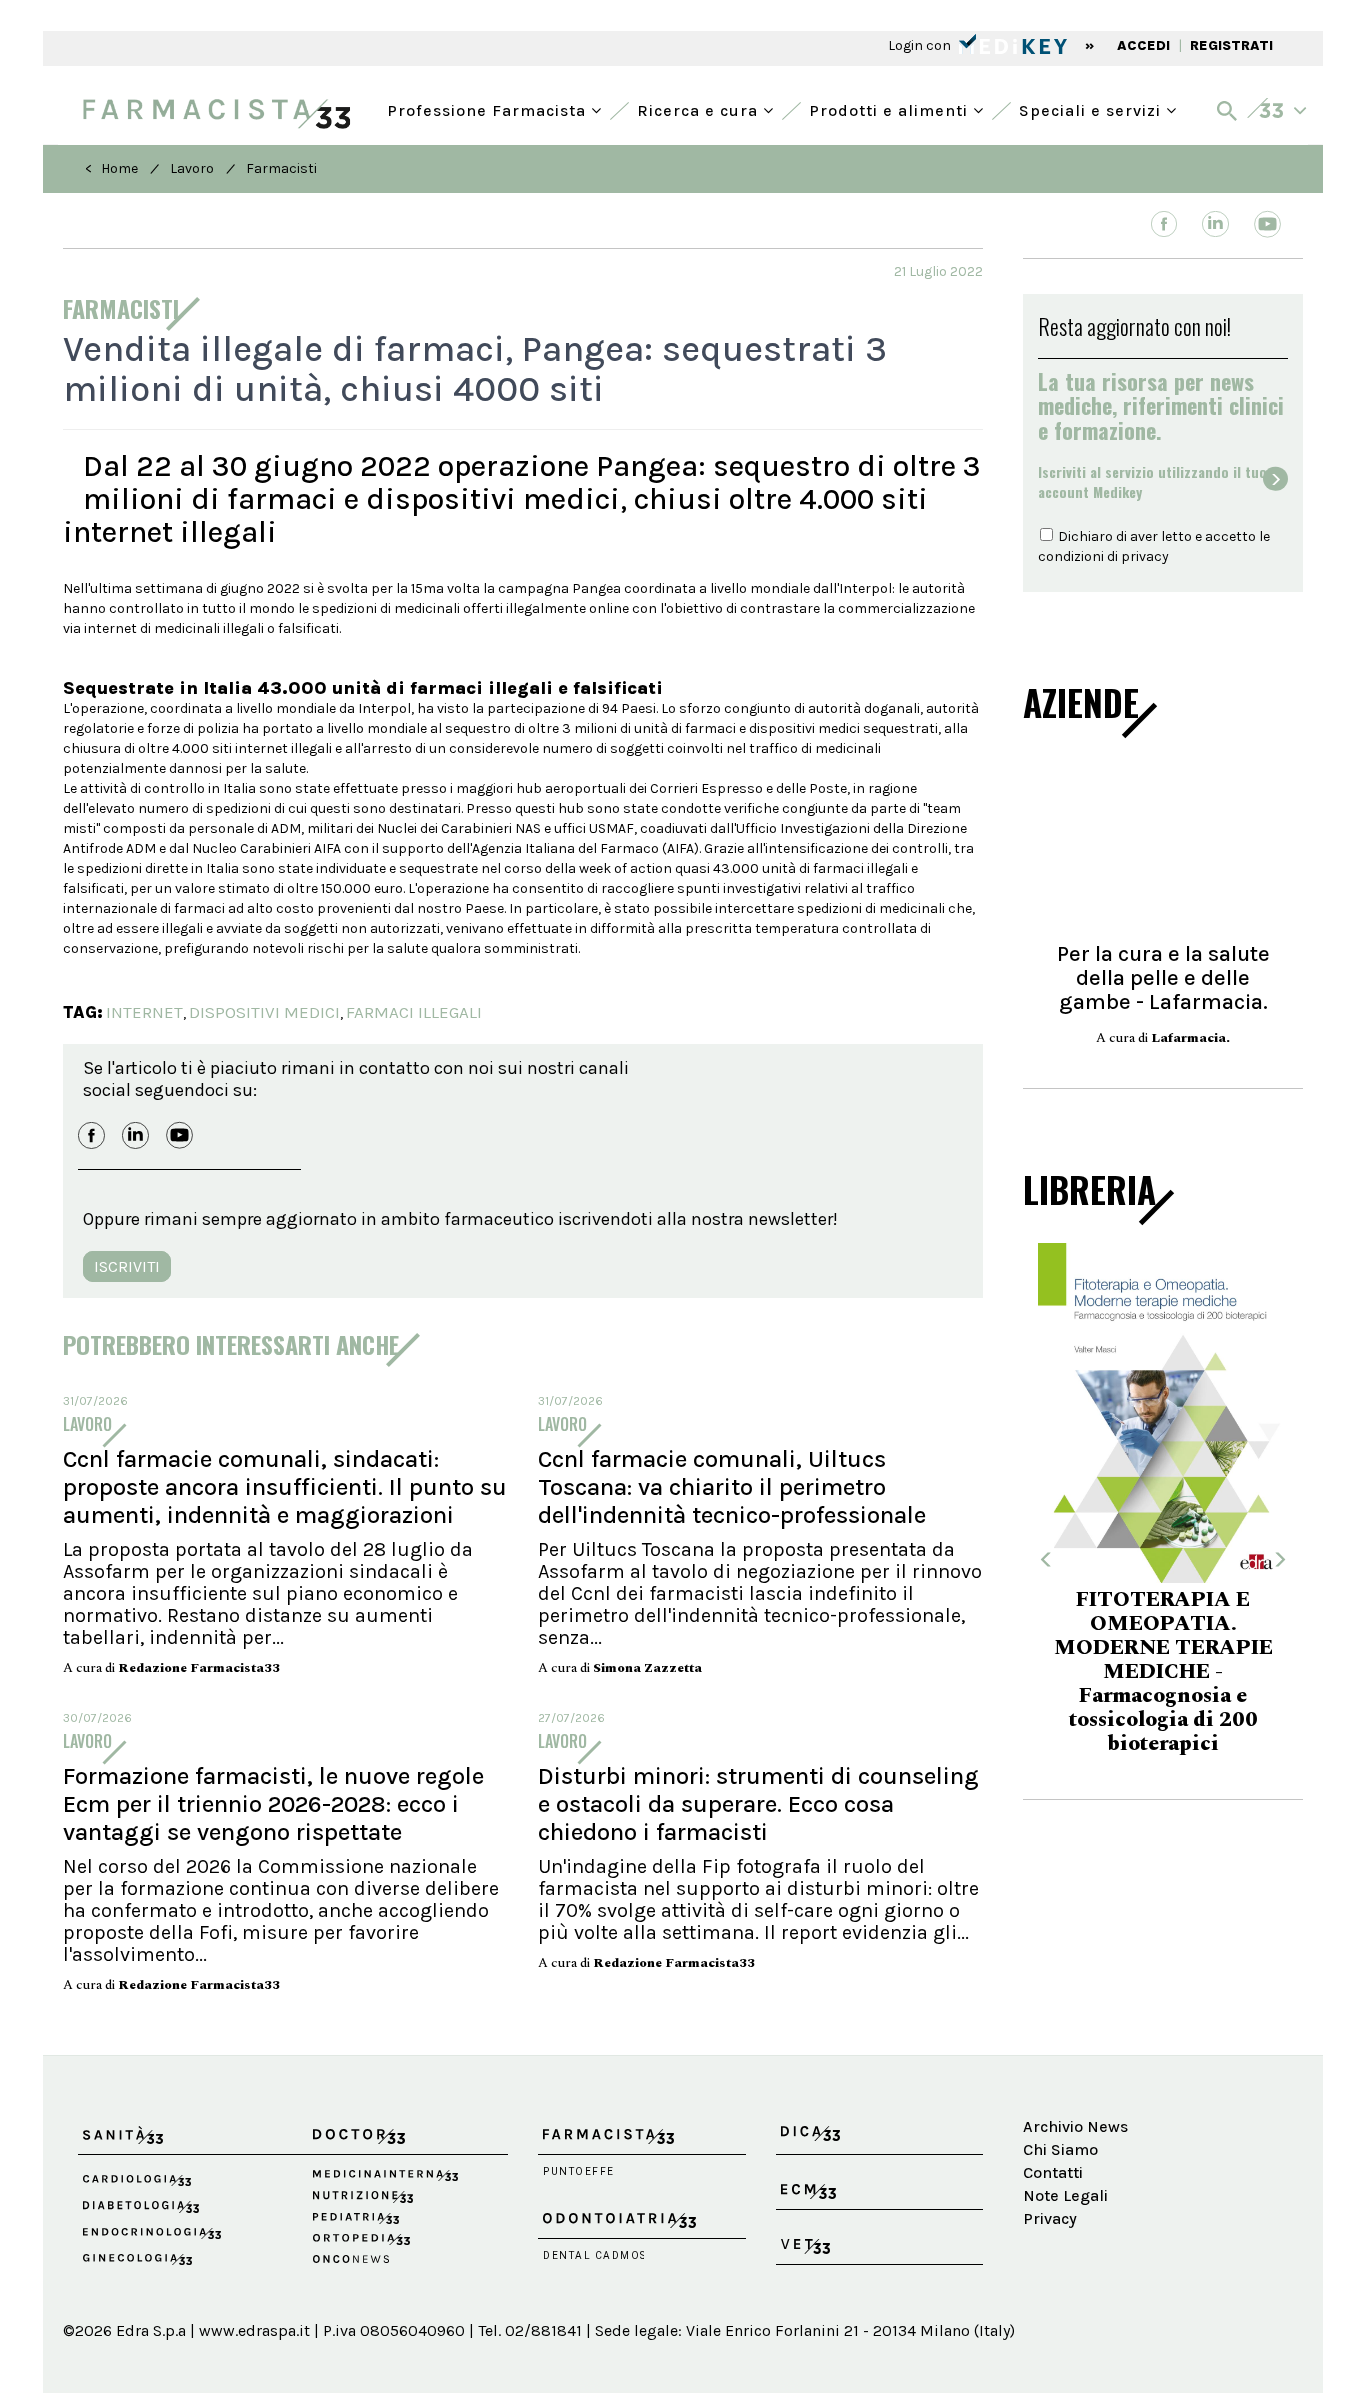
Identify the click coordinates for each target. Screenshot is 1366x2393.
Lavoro (192, 168)
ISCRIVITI (127, 1266)
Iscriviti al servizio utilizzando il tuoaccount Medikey (1152, 482)
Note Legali (1065, 2195)
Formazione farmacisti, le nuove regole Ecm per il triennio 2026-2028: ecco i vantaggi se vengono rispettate (273, 1804)
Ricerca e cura (700, 108)
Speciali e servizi (1092, 108)
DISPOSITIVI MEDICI (264, 1012)
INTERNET (144, 1012)
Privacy (1050, 2218)
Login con (921, 45)
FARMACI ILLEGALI (414, 1012)
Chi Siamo (1060, 2149)
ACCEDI (1143, 45)
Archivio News (1075, 2126)
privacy (1145, 556)
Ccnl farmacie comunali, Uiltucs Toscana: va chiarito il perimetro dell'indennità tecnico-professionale (732, 1487)
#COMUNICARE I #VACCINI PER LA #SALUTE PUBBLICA (1217, 1662)
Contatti (1053, 2172)
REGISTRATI (1231, 45)
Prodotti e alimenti (891, 108)
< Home (111, 168)
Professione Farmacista (489, 108)
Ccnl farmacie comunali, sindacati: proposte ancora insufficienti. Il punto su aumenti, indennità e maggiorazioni (285, 1487)
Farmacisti (281, 168)
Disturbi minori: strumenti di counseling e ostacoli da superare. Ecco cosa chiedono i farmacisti (758, 1804)
